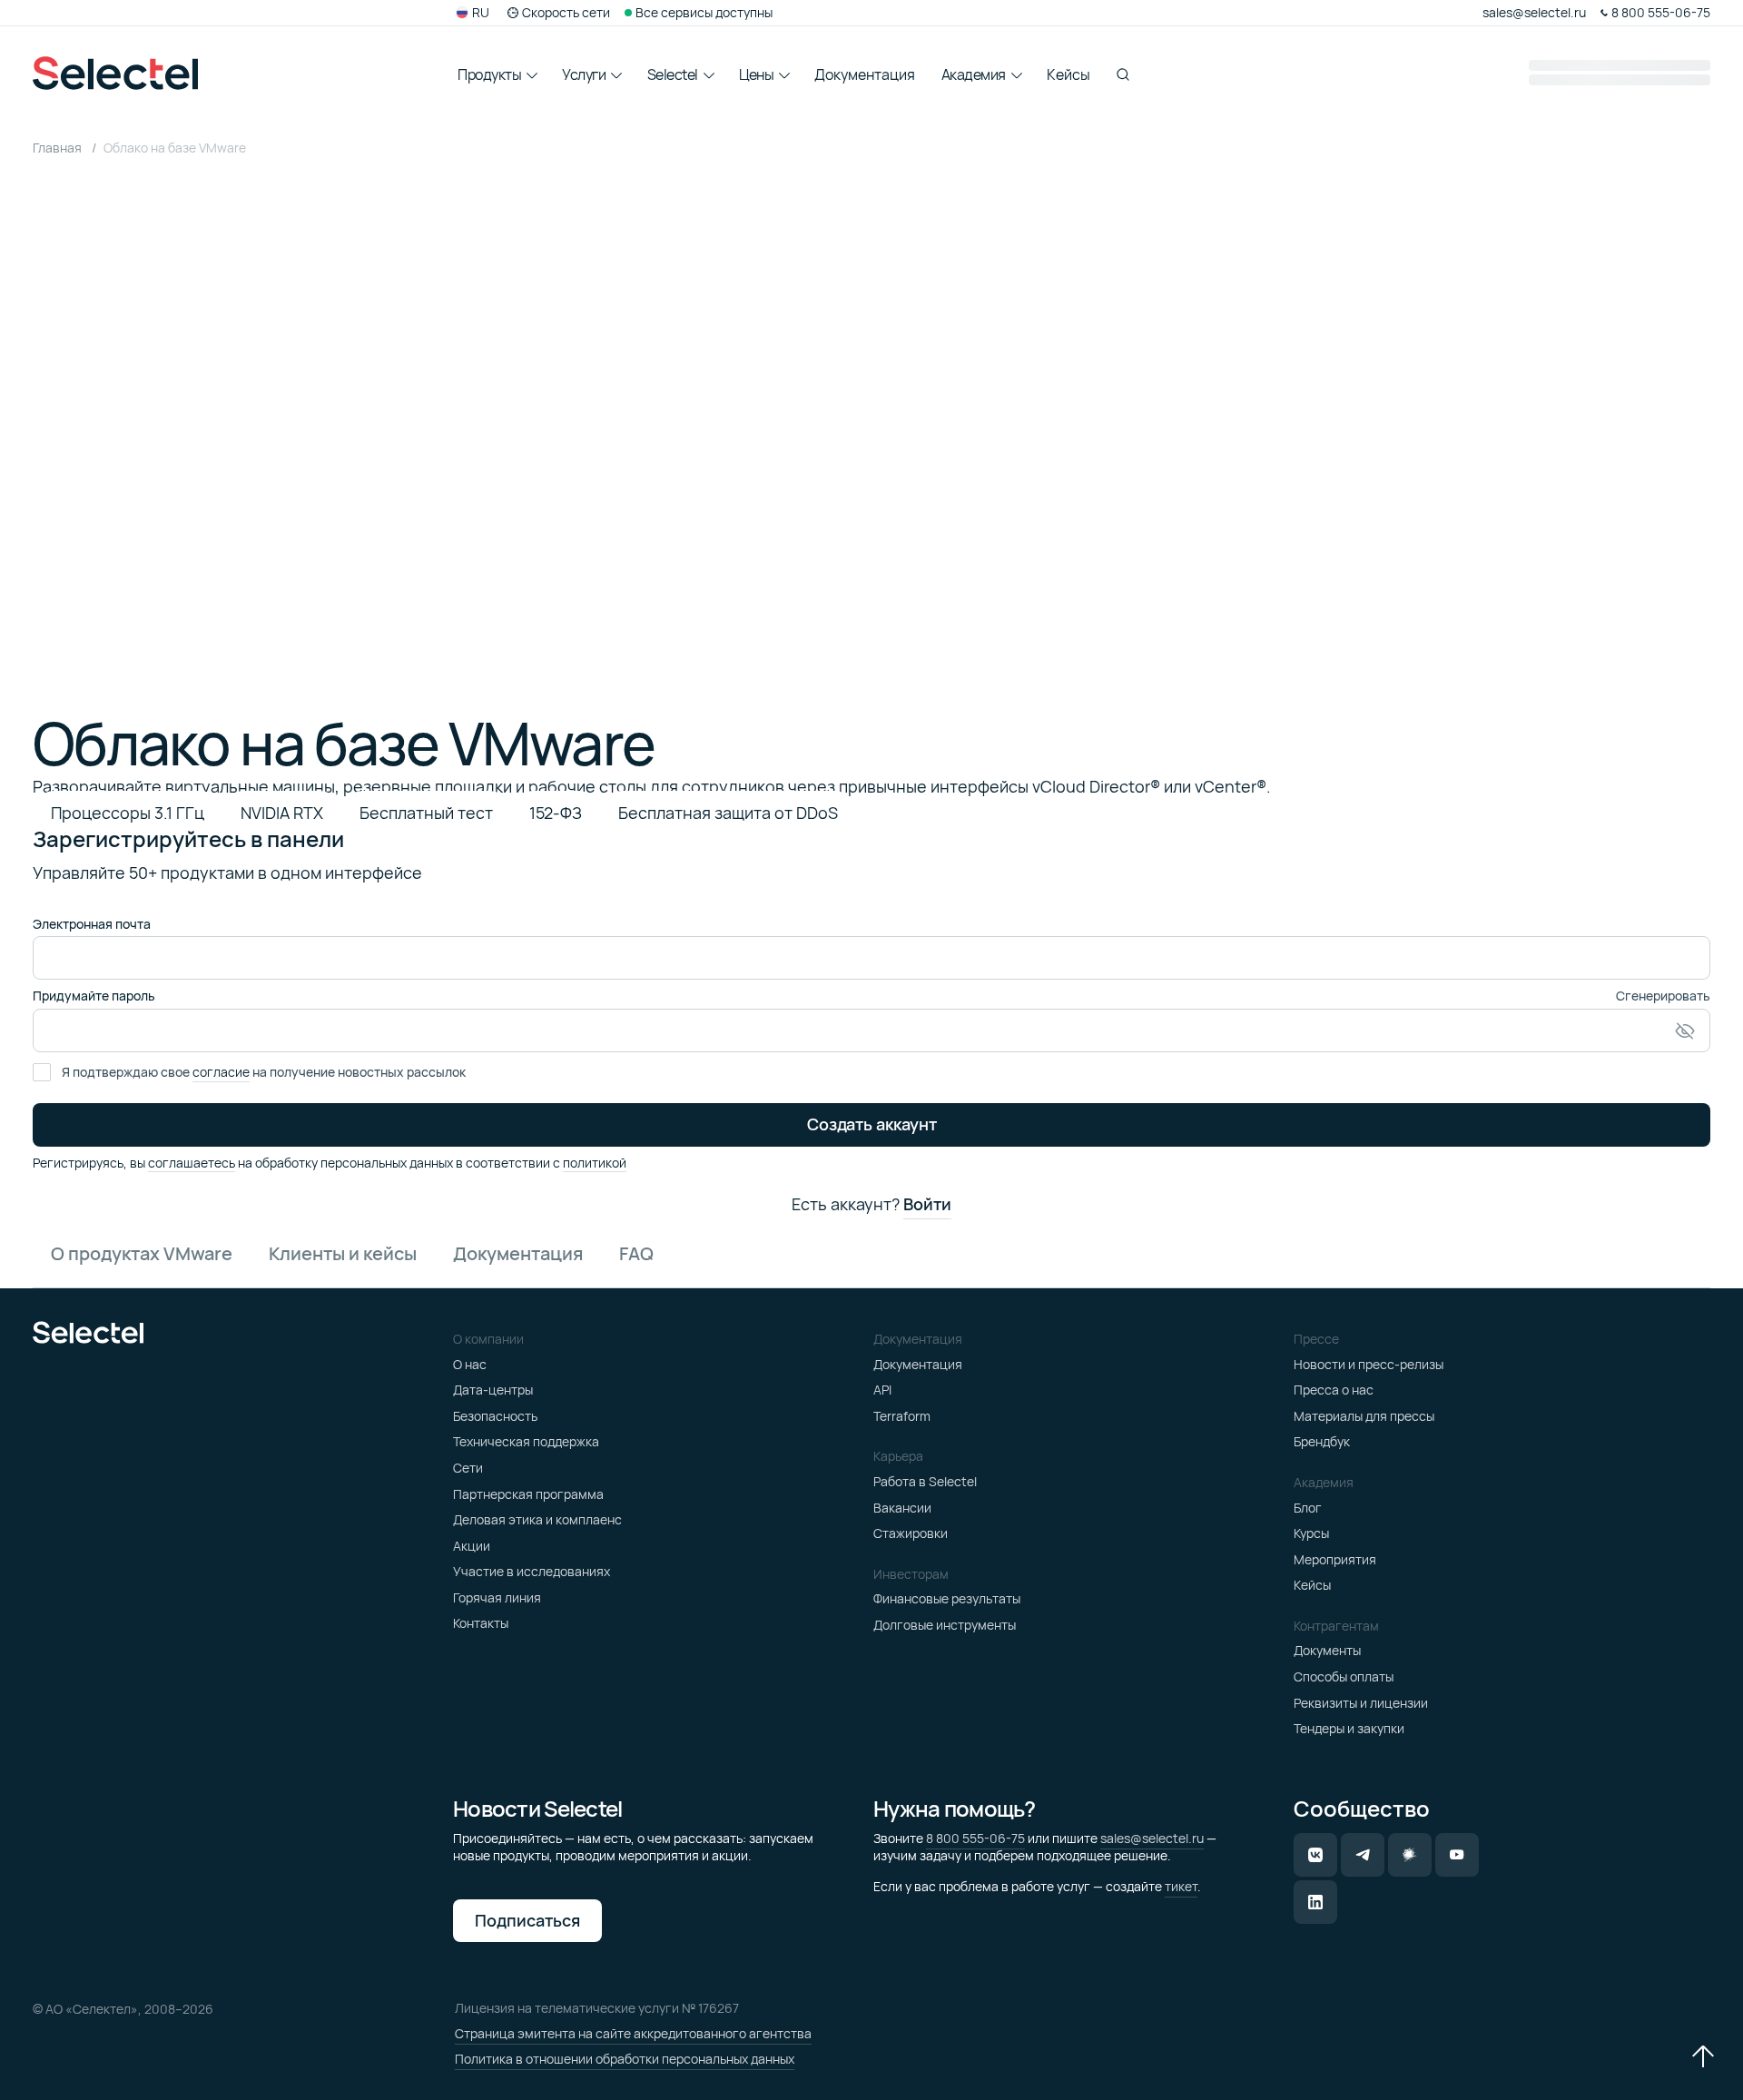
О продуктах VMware (142, 1253)
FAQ (636, 1253)
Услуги (584, 74)
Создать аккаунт (872, 1124)
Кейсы (1068, 74)
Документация (865, 74)
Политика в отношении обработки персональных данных (625, 2059)
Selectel (673, 74)
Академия (974, 74)
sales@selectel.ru (1152, 1838)
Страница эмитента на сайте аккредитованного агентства (633, 2033)
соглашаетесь (192, 1163)
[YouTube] (1457, 1855)
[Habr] (1410, 1855)
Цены (756, 74)
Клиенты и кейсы (343, 1253)
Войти (927, 1205)
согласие (221, 1072)
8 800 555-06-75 (975, 1838)
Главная (59, 148)
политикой (595, 1163)
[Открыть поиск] (1123, 74)
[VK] (1315, 1855)
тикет (1181, 1886)
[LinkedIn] (1315, 1902)
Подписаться (527, 1920)
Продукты (489, 74)
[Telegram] (1363, 1855)
